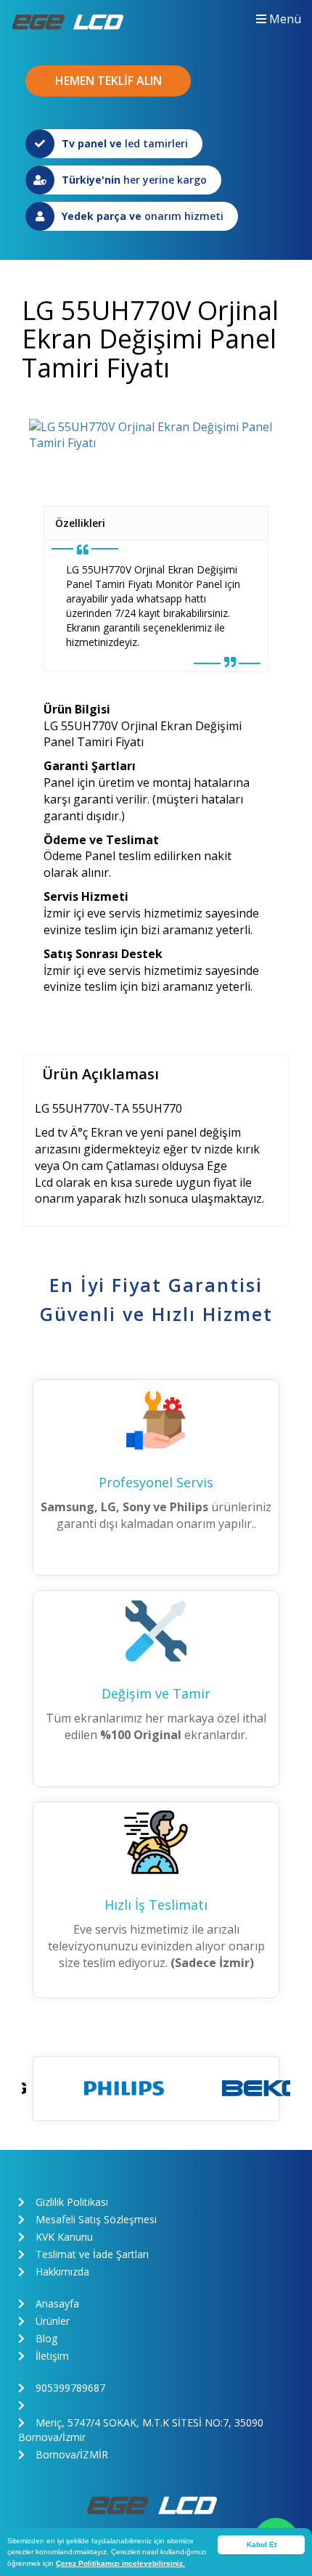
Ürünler (53, 2321)
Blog (46, 2338)
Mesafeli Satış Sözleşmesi (96, 2219)
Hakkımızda (62, 2272)
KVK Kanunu (64, 2237)
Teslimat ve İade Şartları (92, 2254)
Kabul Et (262, 2544)
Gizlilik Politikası (72, 2202)
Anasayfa (57, 2303)
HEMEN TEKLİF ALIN (108, 81)
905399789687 (70, 2388)
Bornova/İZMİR (72, 2454)
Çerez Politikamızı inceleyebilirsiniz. (120, 2563)
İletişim (52, 2356)
